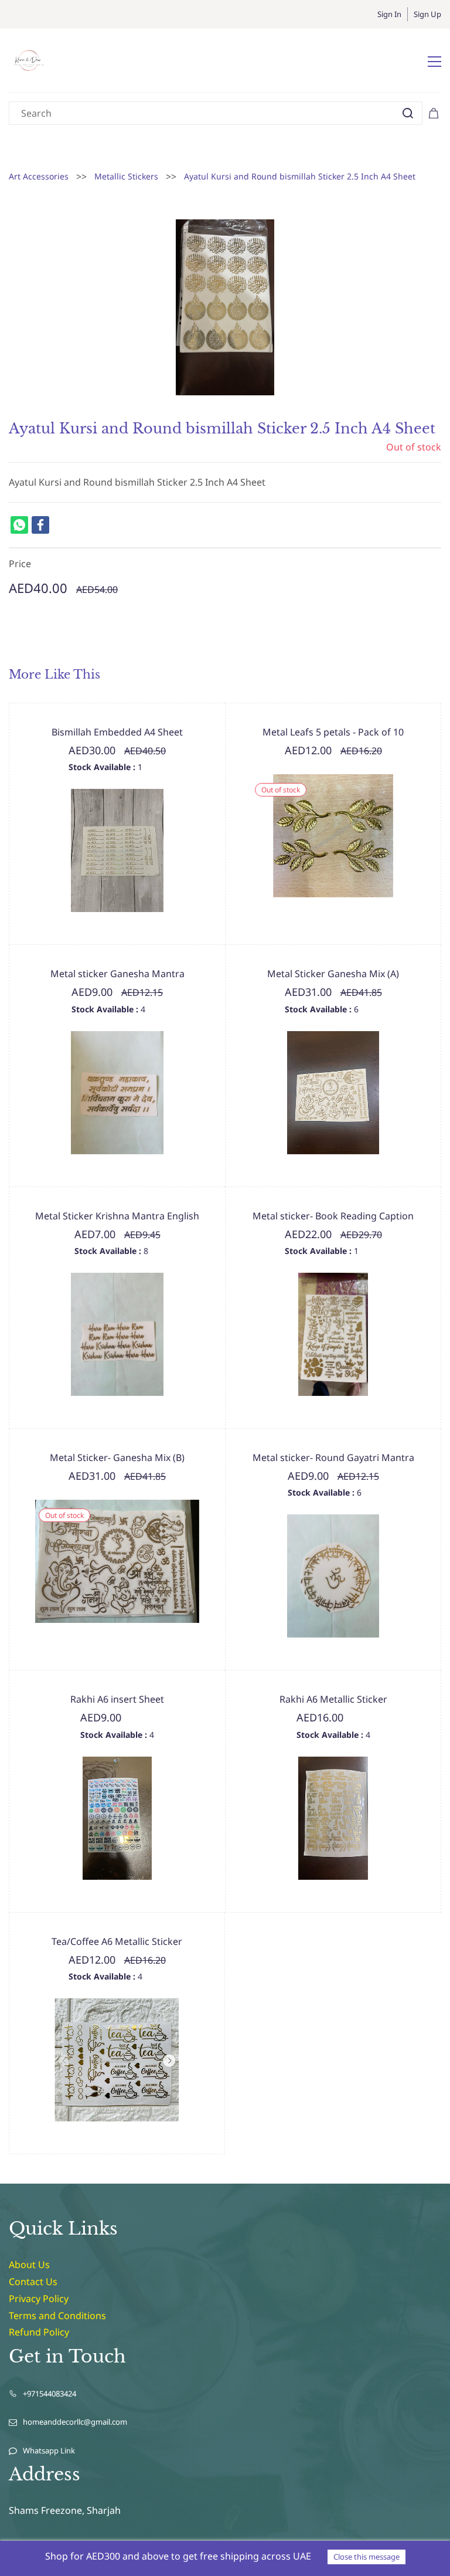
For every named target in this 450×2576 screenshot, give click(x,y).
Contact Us (33, 2282)
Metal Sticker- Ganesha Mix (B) (117, 1458)
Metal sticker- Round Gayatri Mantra (333, 1458)
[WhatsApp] (19, 525)
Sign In (389, 14)
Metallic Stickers (126, 176)
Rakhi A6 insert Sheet (117, 1699)
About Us (29, 2265)
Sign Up (427, 14)
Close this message (367, 2557)
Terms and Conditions (57, 2316)
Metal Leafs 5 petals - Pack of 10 (333, 732)
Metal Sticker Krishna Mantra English (117, 1216)
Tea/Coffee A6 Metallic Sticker (117, 1941)
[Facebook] (40, 525)
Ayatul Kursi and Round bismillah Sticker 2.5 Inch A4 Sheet (300, 176)
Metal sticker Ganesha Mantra (117, 974)
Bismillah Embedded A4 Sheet (117, 732)
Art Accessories (39, 176)
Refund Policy (39, 2332)
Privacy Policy (39, 2299)
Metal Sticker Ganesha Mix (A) (333, 974)
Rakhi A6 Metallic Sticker (333, 1699)
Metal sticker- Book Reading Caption (333, 1216)
